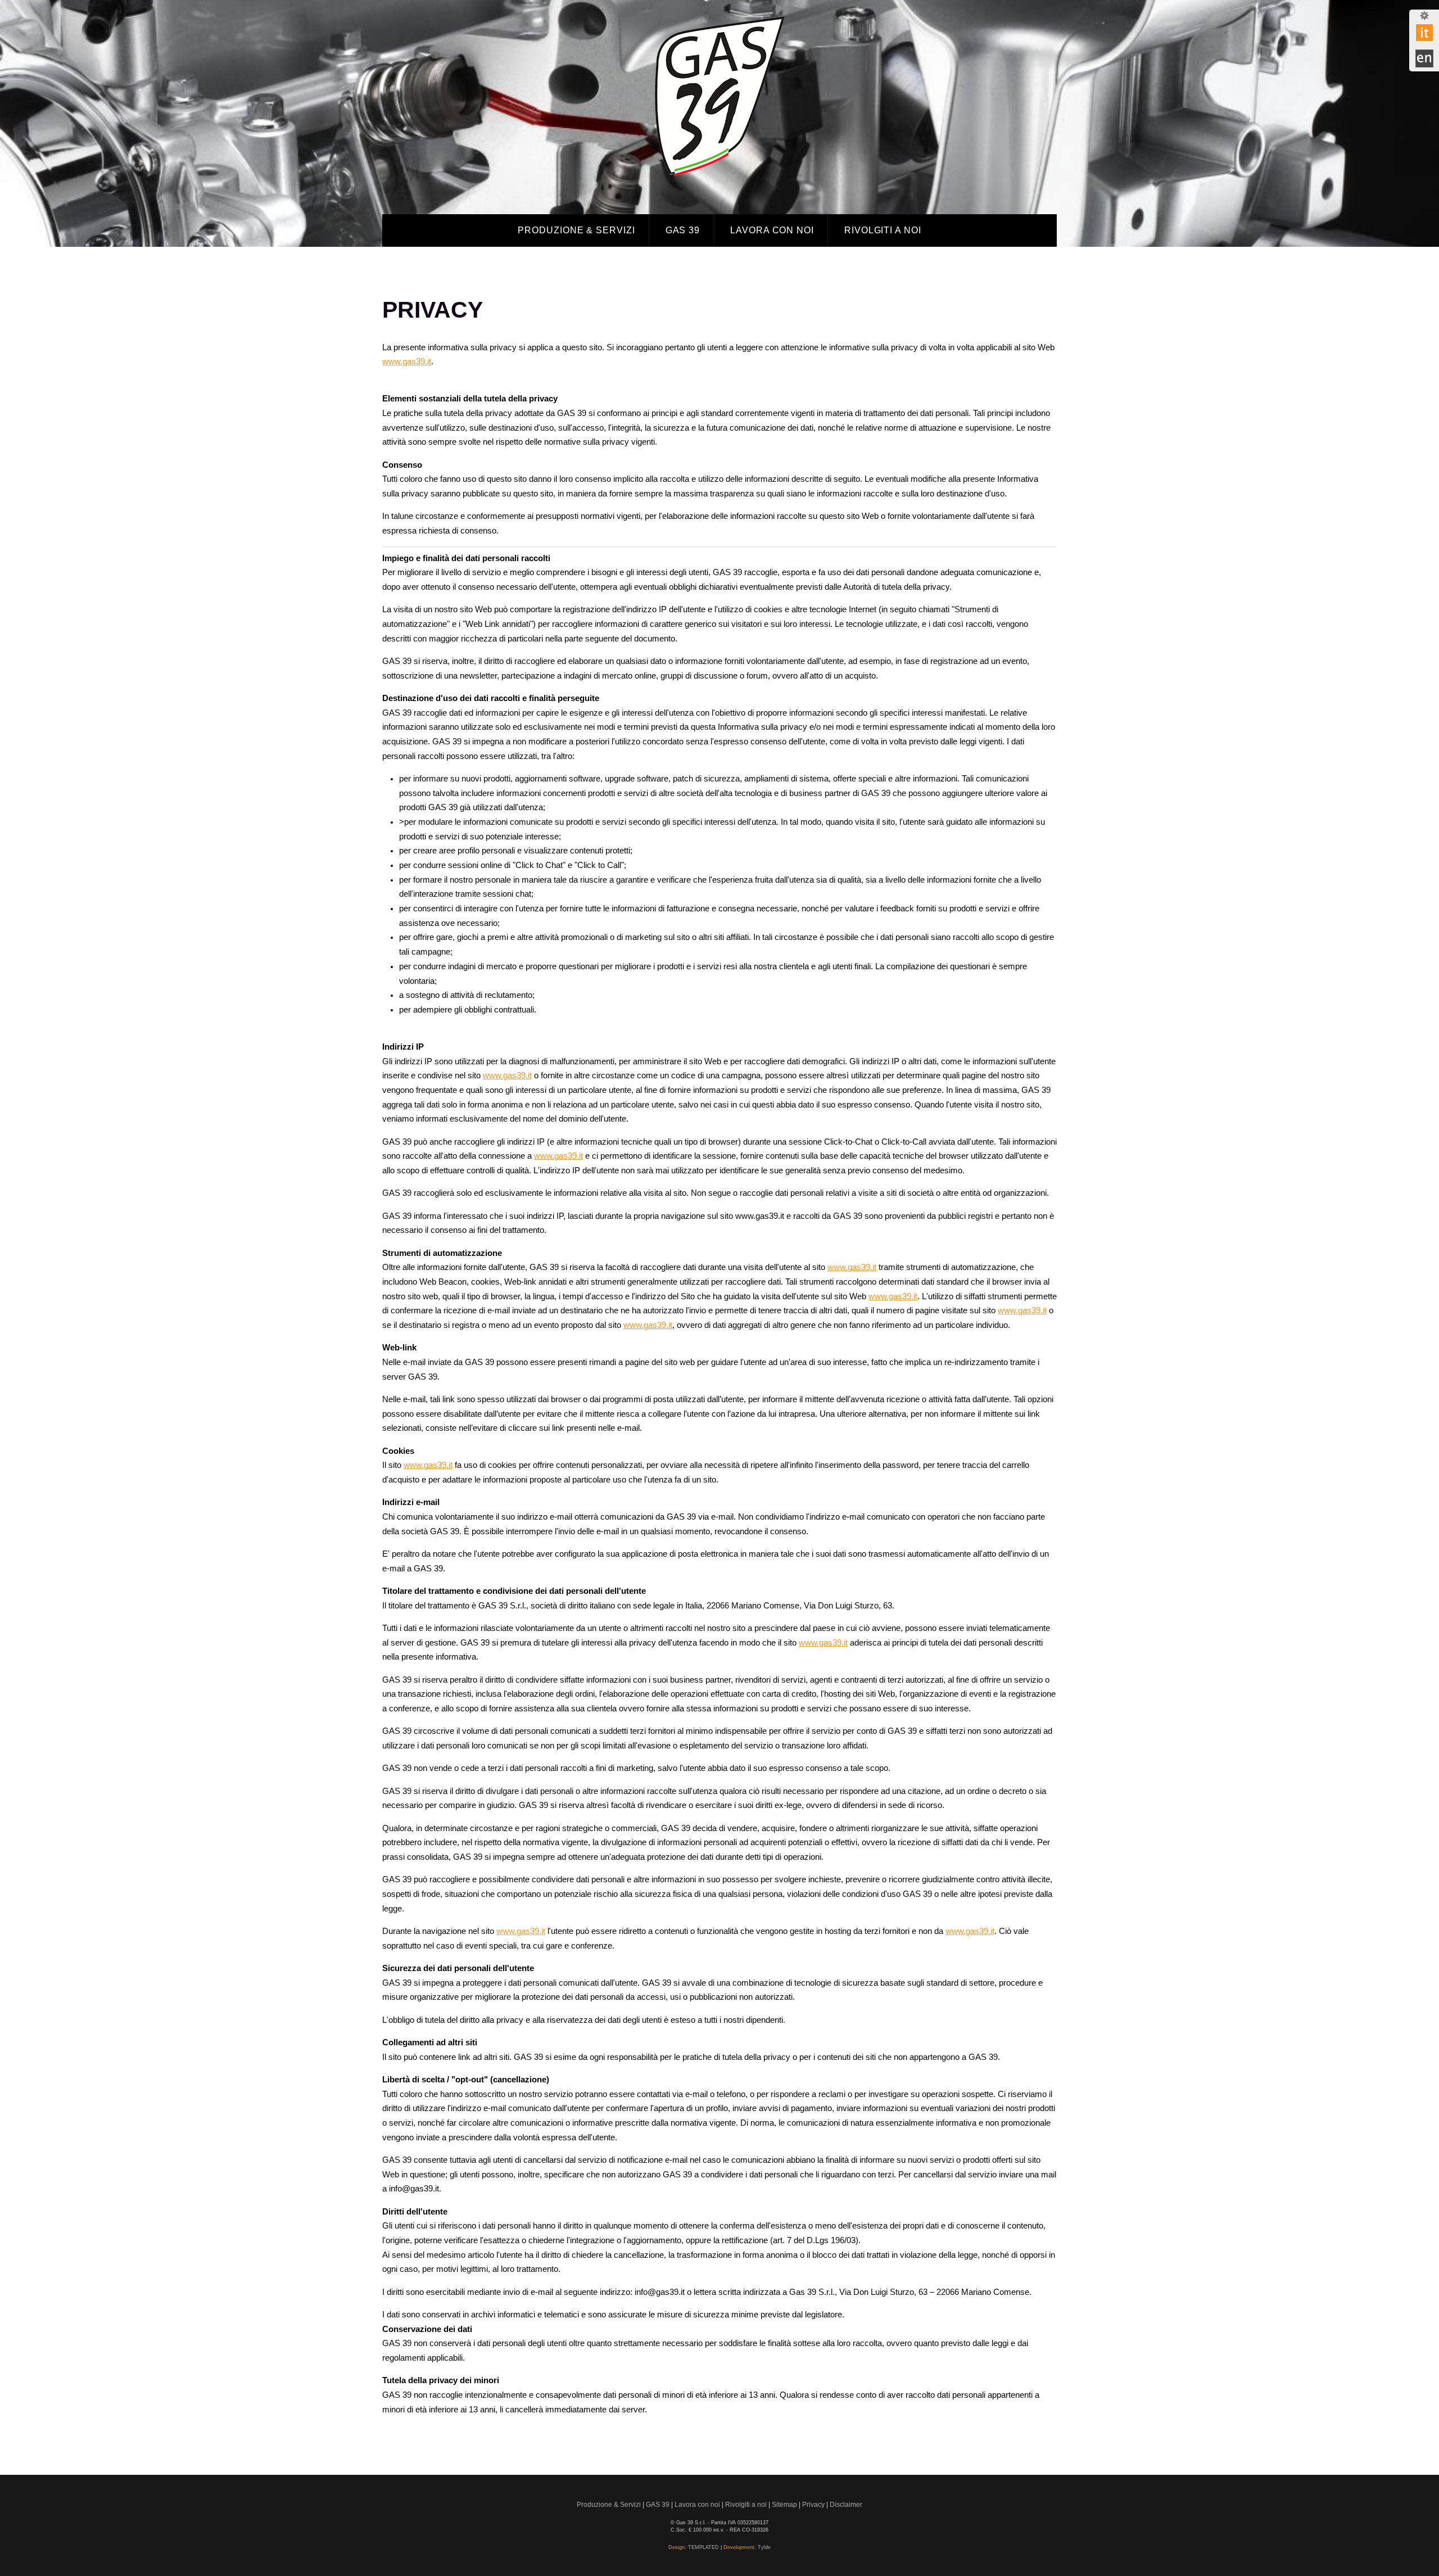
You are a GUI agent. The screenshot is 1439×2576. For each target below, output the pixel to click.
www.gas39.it (407, 361)
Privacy (813, 2504)
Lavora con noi (772, 230)
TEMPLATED (703, 2547)
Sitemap (784, 2504)
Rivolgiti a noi (883, 230)
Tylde (764, 2547)
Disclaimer (846, 2504)
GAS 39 (683, 230)
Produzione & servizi (576, 230)
